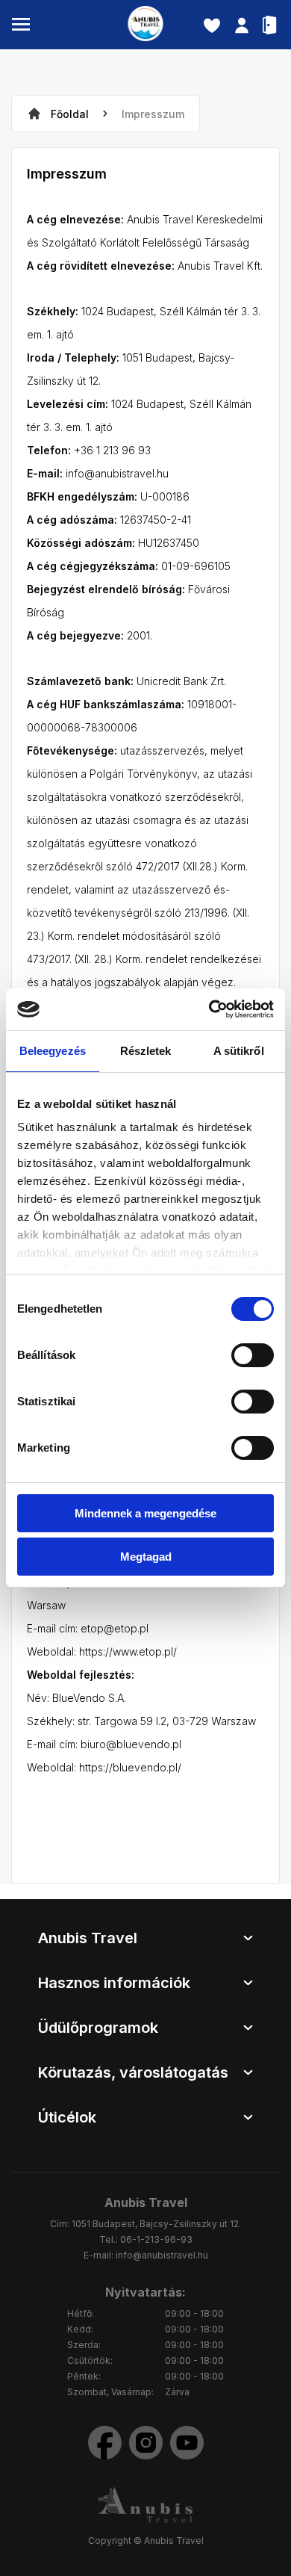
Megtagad (146, 1557)
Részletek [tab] (146, 1051)
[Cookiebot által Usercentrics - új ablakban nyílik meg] (209, 1009)
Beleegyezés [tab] (53, 1051)
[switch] (253, 1355)
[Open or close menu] (21, 25)
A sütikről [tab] (239, 1051)
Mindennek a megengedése (145, 1513)
